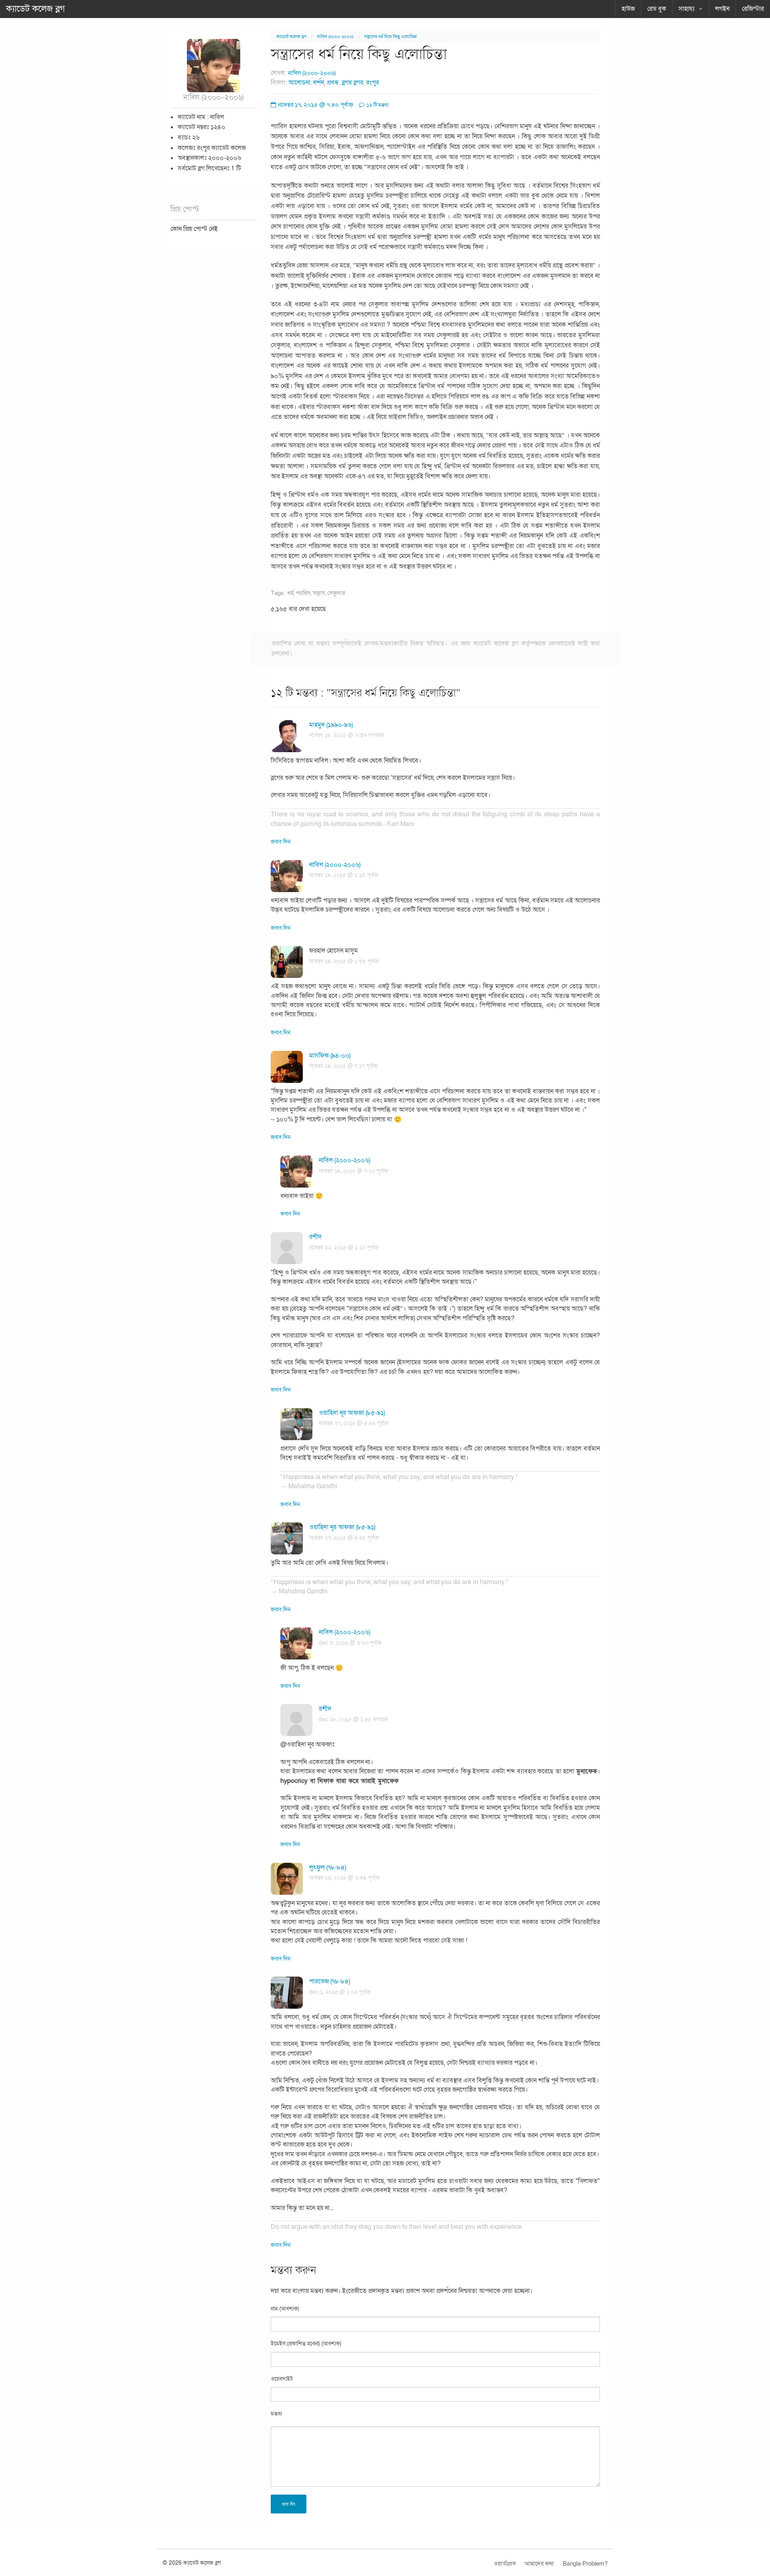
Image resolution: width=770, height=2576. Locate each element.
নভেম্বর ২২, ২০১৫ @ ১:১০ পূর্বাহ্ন (344, 1248)
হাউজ (628, 9)
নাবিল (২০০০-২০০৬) (335, 37)
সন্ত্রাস (319, 593)
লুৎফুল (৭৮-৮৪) (328, 1868)
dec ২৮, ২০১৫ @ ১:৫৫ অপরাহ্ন (354, 1719)
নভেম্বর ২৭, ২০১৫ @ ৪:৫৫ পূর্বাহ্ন (344, 1538)
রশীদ (315, 1237)
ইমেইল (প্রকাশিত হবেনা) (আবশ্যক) (306, 2344)
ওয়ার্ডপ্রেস (505, 2564)
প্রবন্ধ (333, 83)
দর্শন (319, 83)
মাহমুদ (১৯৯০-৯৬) (331, 725)
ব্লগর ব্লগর (353, 83)
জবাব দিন (281, 842)
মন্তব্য (276, 2414)
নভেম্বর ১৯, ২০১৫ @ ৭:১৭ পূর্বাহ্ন (343, 1066)
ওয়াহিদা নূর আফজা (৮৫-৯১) (352, 1413)
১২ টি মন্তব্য (377, 105)
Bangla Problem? (585, 2564)
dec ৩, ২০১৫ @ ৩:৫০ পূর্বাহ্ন (350, 1643)
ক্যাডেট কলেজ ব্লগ (35, 9)
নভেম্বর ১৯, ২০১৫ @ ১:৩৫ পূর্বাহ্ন (344, 961)
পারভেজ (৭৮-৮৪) (330, 1981)
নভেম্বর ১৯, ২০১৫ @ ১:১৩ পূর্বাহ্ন (344, 875)
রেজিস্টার (753, 9)
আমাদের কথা (539, 2564)
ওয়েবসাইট (282, 2379)
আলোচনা (299, 83)
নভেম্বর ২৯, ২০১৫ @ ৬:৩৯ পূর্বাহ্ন (344, 1878)
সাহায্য (687, 9)
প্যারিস (303, 593)
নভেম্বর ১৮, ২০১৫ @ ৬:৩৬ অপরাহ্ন (346, 735)
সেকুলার (336, 593)
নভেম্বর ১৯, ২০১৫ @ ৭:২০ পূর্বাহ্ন (354, 1171)
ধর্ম (290, 593)
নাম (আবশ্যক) (285, 2309)
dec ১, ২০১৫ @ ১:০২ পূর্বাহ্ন (340, 1992)
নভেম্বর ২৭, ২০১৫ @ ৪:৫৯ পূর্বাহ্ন (354, 1423)
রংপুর (373, 83)
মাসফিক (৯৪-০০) (330, 1056)
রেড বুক (657, 9)
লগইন (722, 9)
